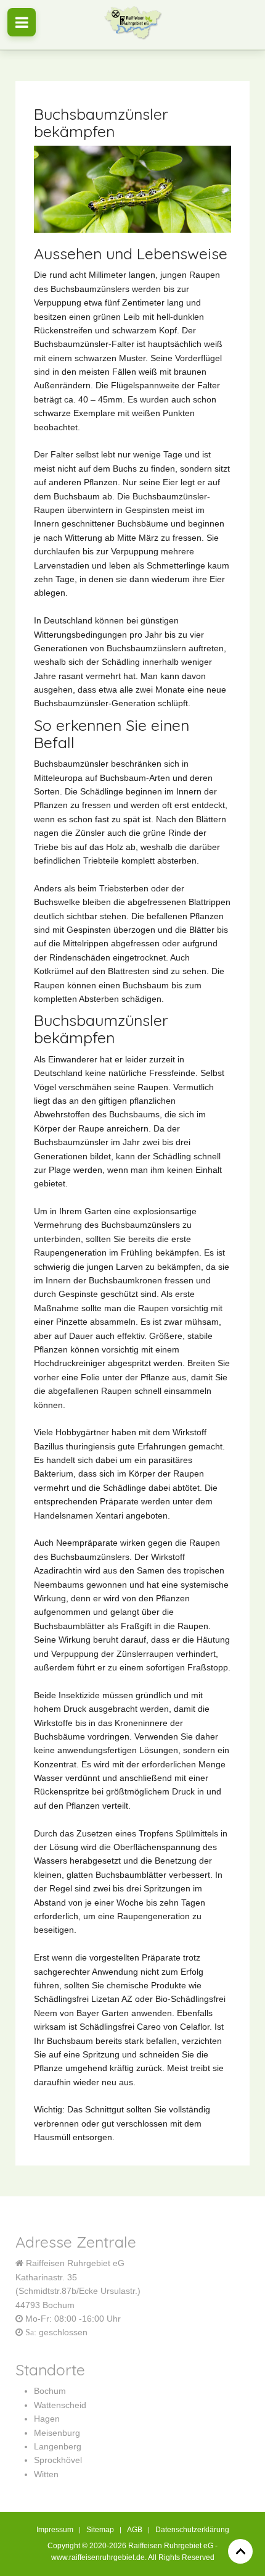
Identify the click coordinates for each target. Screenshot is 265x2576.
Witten (46, 2474)
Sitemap (100, 2530)
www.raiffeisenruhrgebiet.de (98, 2557)
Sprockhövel (58, 2460)
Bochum (50, 2391)
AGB (135, 2530)
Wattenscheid (60, 2405)
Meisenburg (57, 2433)
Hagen (47, 2419)
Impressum (55, 2530)
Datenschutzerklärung (192, 2530)
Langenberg (58, 2446)
